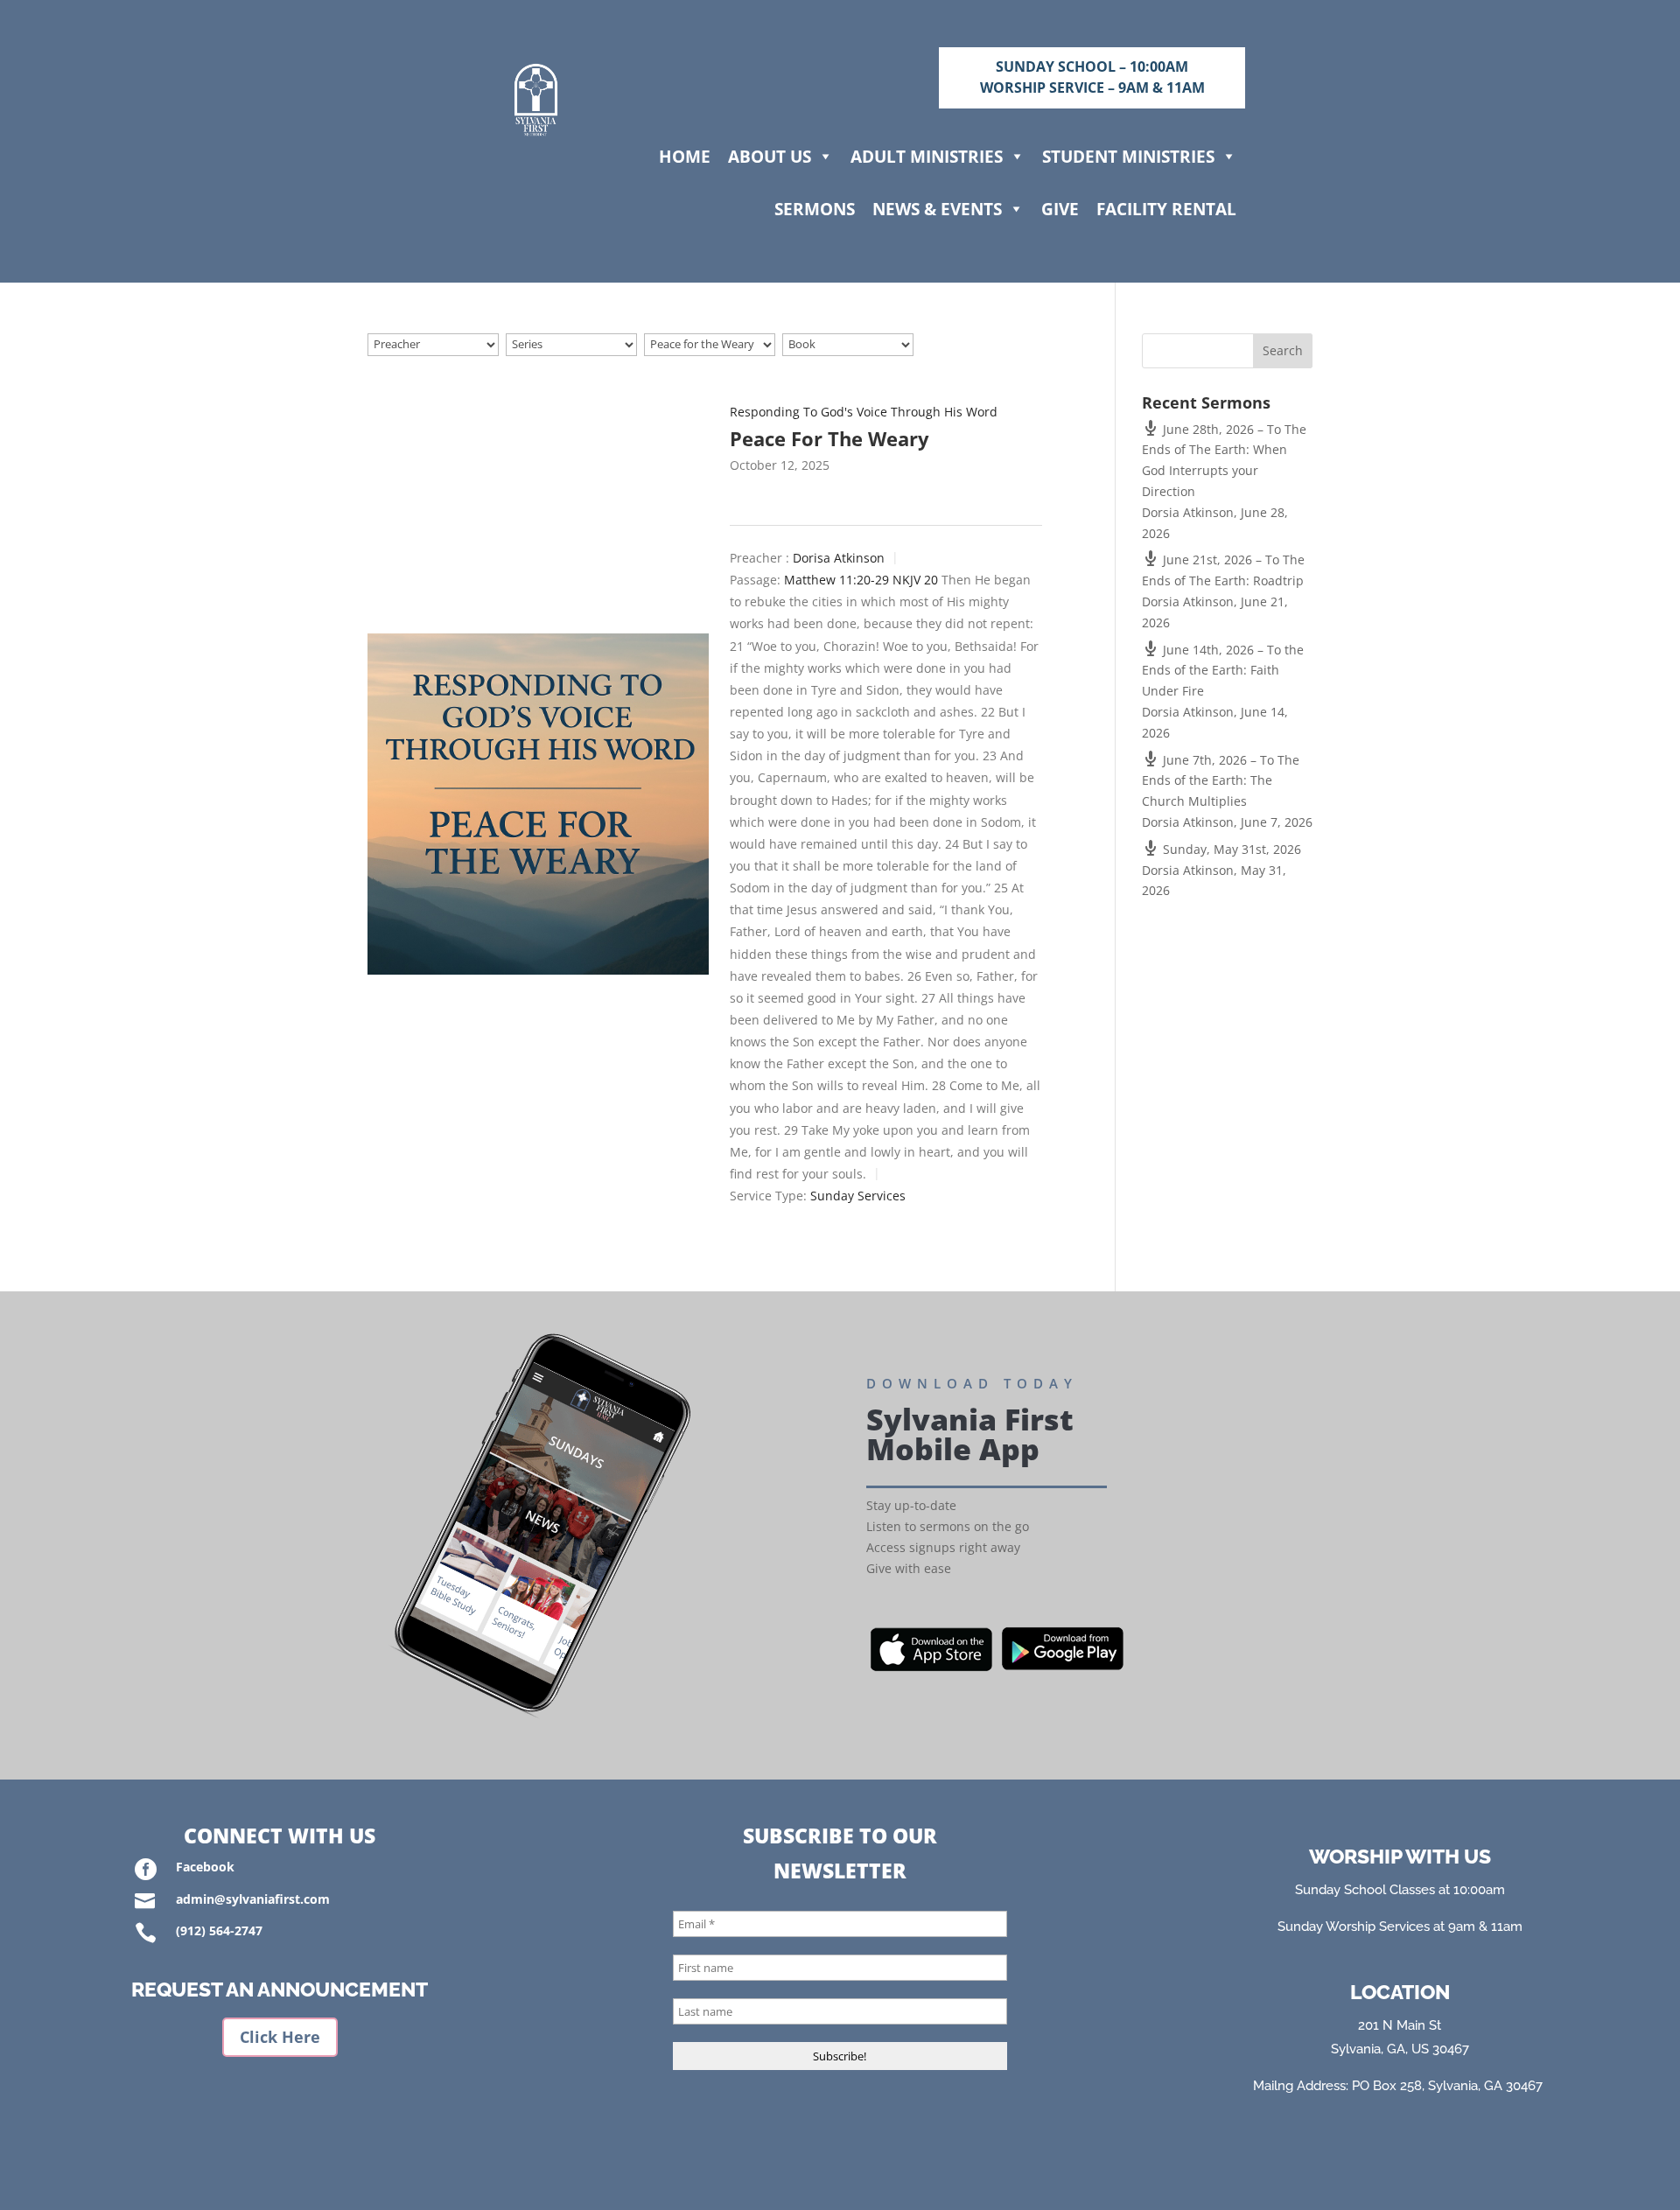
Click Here (280, 2037)
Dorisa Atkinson (839, 558)
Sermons (815, 209)
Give (1060, 209)
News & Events (937, 209)
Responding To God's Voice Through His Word (864, 412)
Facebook (205, 1867)
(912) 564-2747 (219, 1930)
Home (685, 156)
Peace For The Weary (829, 438)
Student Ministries (1128, 156)
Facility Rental (1166, 209)
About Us (770, 156)
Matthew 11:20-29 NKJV (852, 580)
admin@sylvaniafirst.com (253, 1899)
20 (931, 580)
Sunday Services (858, 1196)
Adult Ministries (927, 156)
